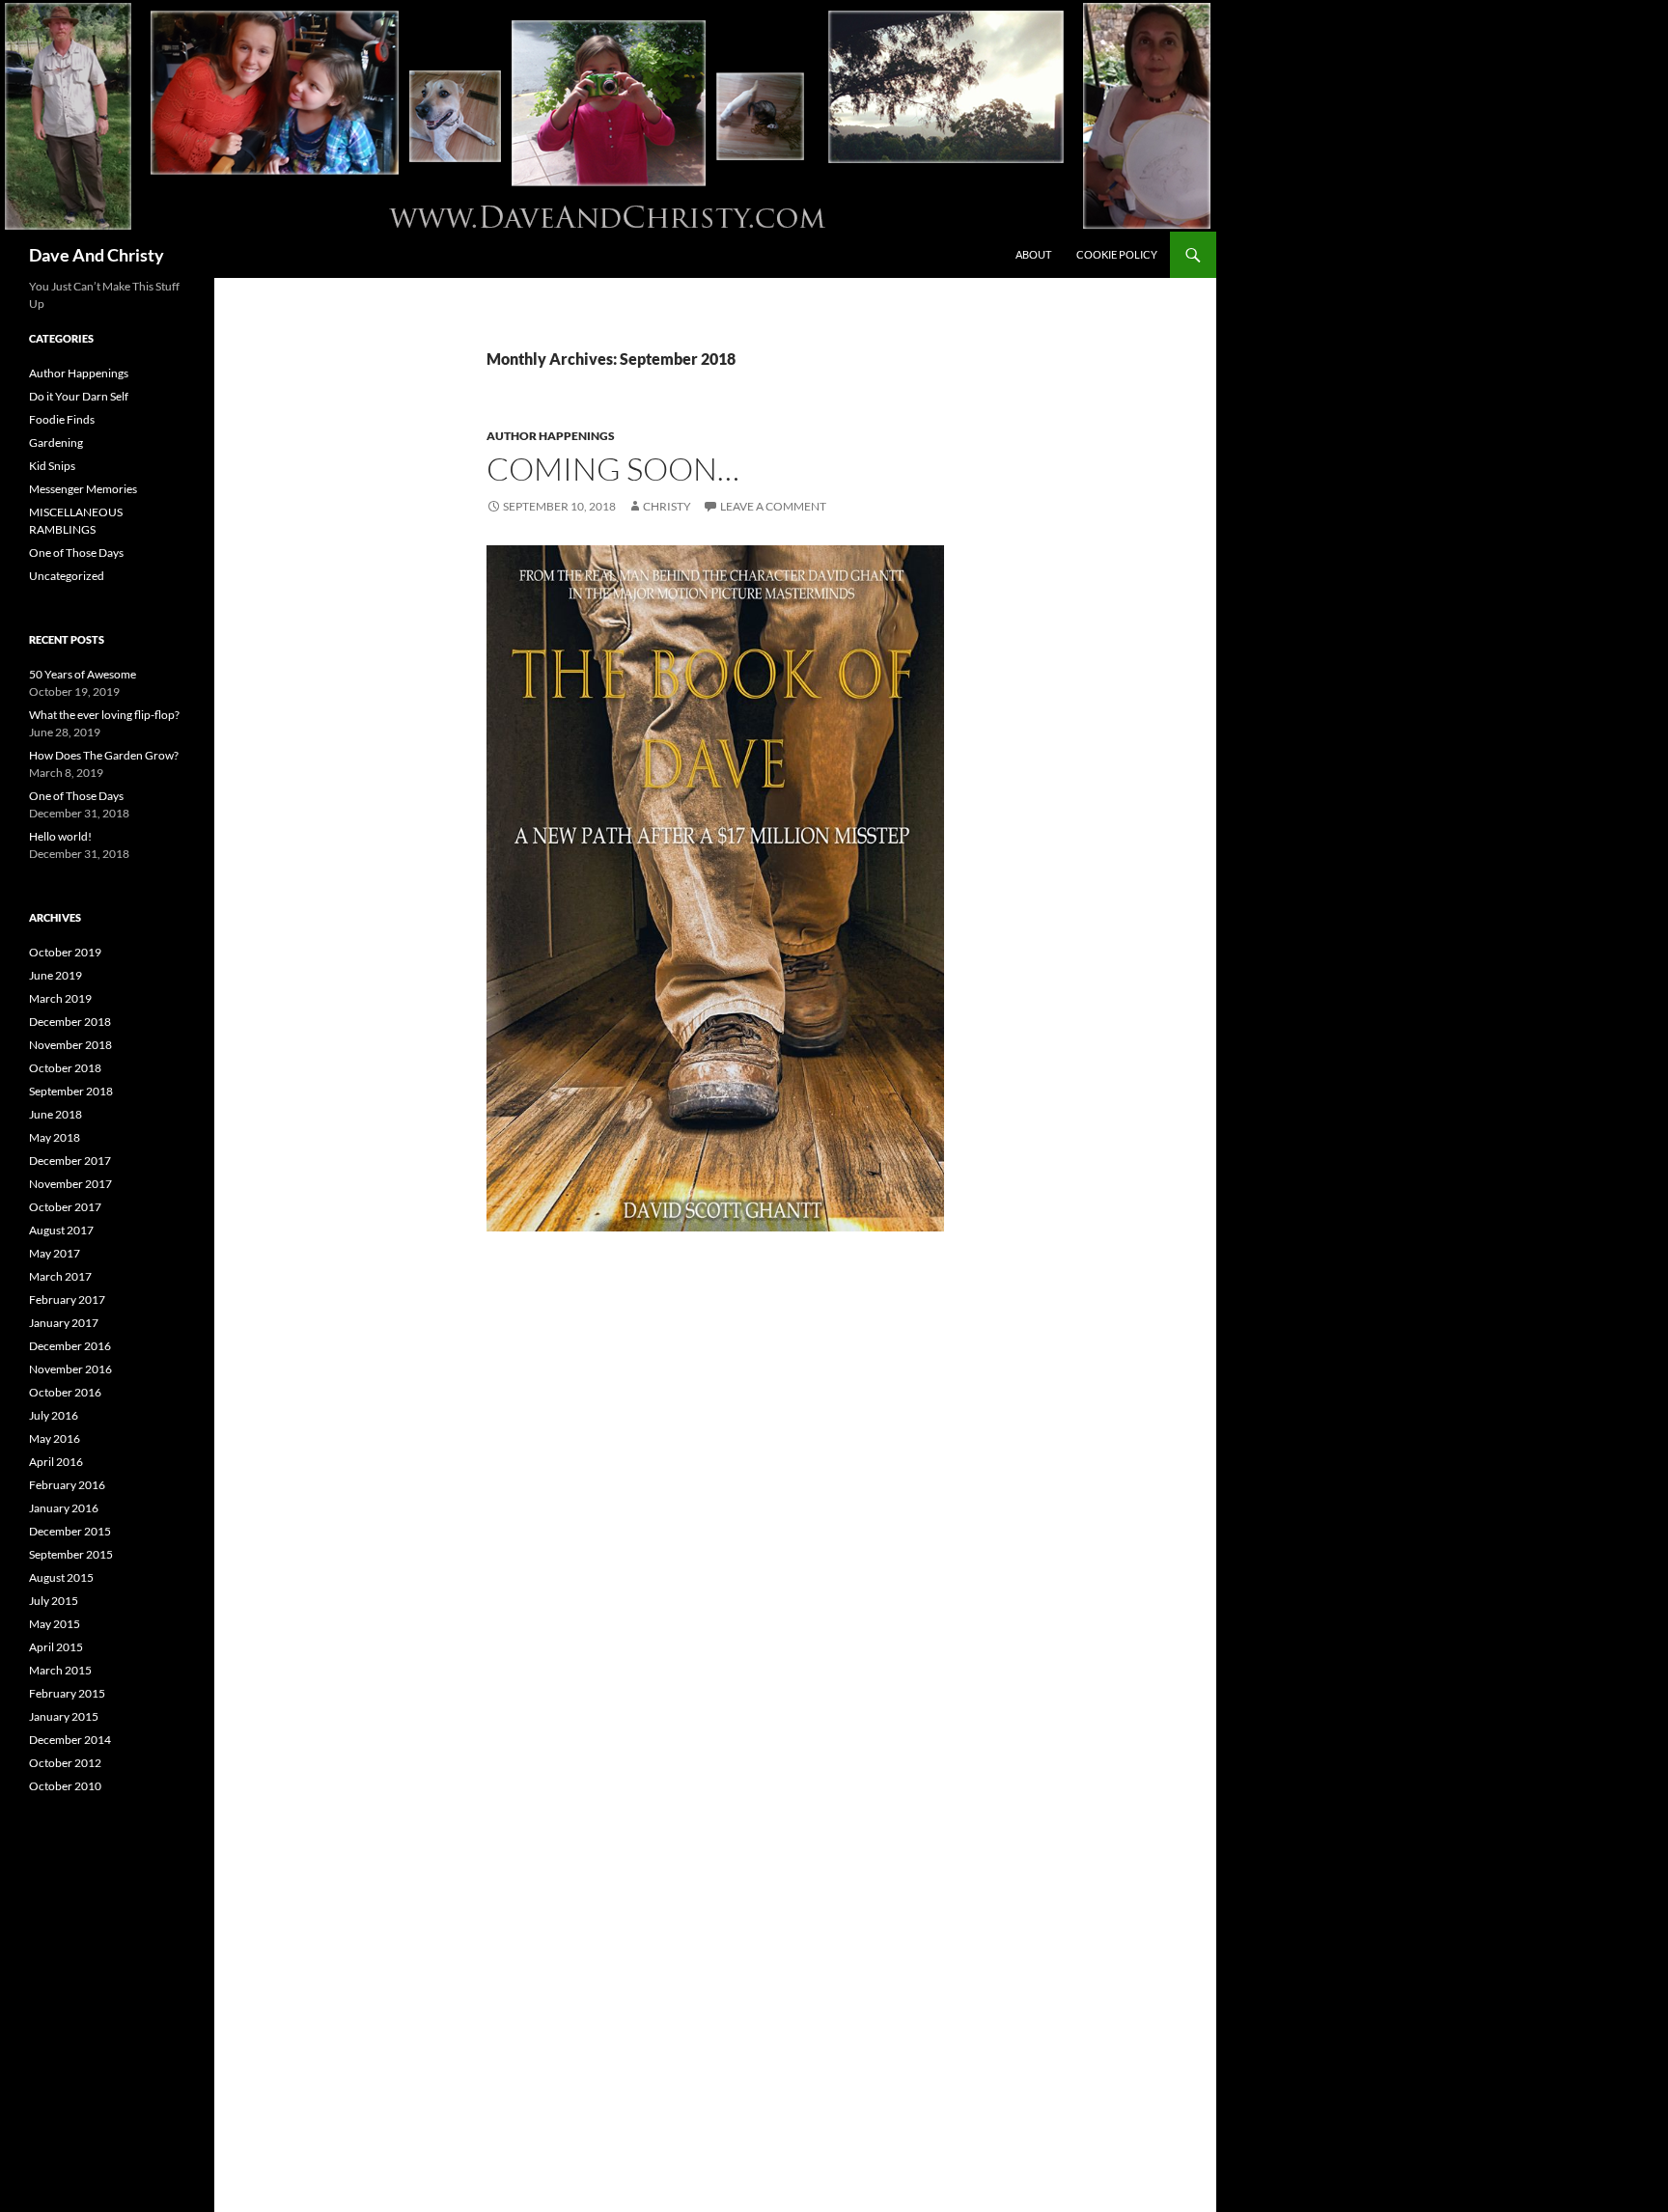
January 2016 (64, 1508)
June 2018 (56, 1114)
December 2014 (70, 1740)
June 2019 (56, 975)
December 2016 (70, 1346)
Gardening (56, 442)
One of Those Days (76, 553)
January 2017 (64, 1323)
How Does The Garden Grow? (104, 755)
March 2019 (60, 998)
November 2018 (70, 1045)
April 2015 (56, 1647)
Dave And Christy (97, 255)
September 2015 (71, 1554)
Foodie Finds (62, 419)
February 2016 (67, 1485)
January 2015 (64, 1716)
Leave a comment (773, 506)
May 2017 (55, 1253)
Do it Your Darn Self (79, 396)
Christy (667, 506)
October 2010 (65, 1786)
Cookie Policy (1117, 254)
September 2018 (71, 1091)
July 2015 (54, 1601)
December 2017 (70, 1161)
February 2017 (67, 1300)
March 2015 (60, 1670)
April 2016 (56, 1462)
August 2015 (61, 1577)
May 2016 (55, 1438)
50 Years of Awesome (83, 674)
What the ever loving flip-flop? (104, 715)
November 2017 (70, 1184)
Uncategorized (67, 576)
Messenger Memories (83, 489)
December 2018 (70, 1022)
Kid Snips (52, 466)
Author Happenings (551, 436)
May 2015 (55, 1624)
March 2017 (60, 1276)
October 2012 (65, 1763)
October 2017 (65, 1207)
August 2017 (61, 1230)
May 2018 (55, 1137)
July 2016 (54, 1415)
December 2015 (70, 1531)
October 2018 (65, 1068)
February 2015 (67, 1693)
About (1033, 254)
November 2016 (70, 1369)
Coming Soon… (613, 469)
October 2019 (65, 952)
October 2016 (65, 1392)
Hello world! (60, 836)
